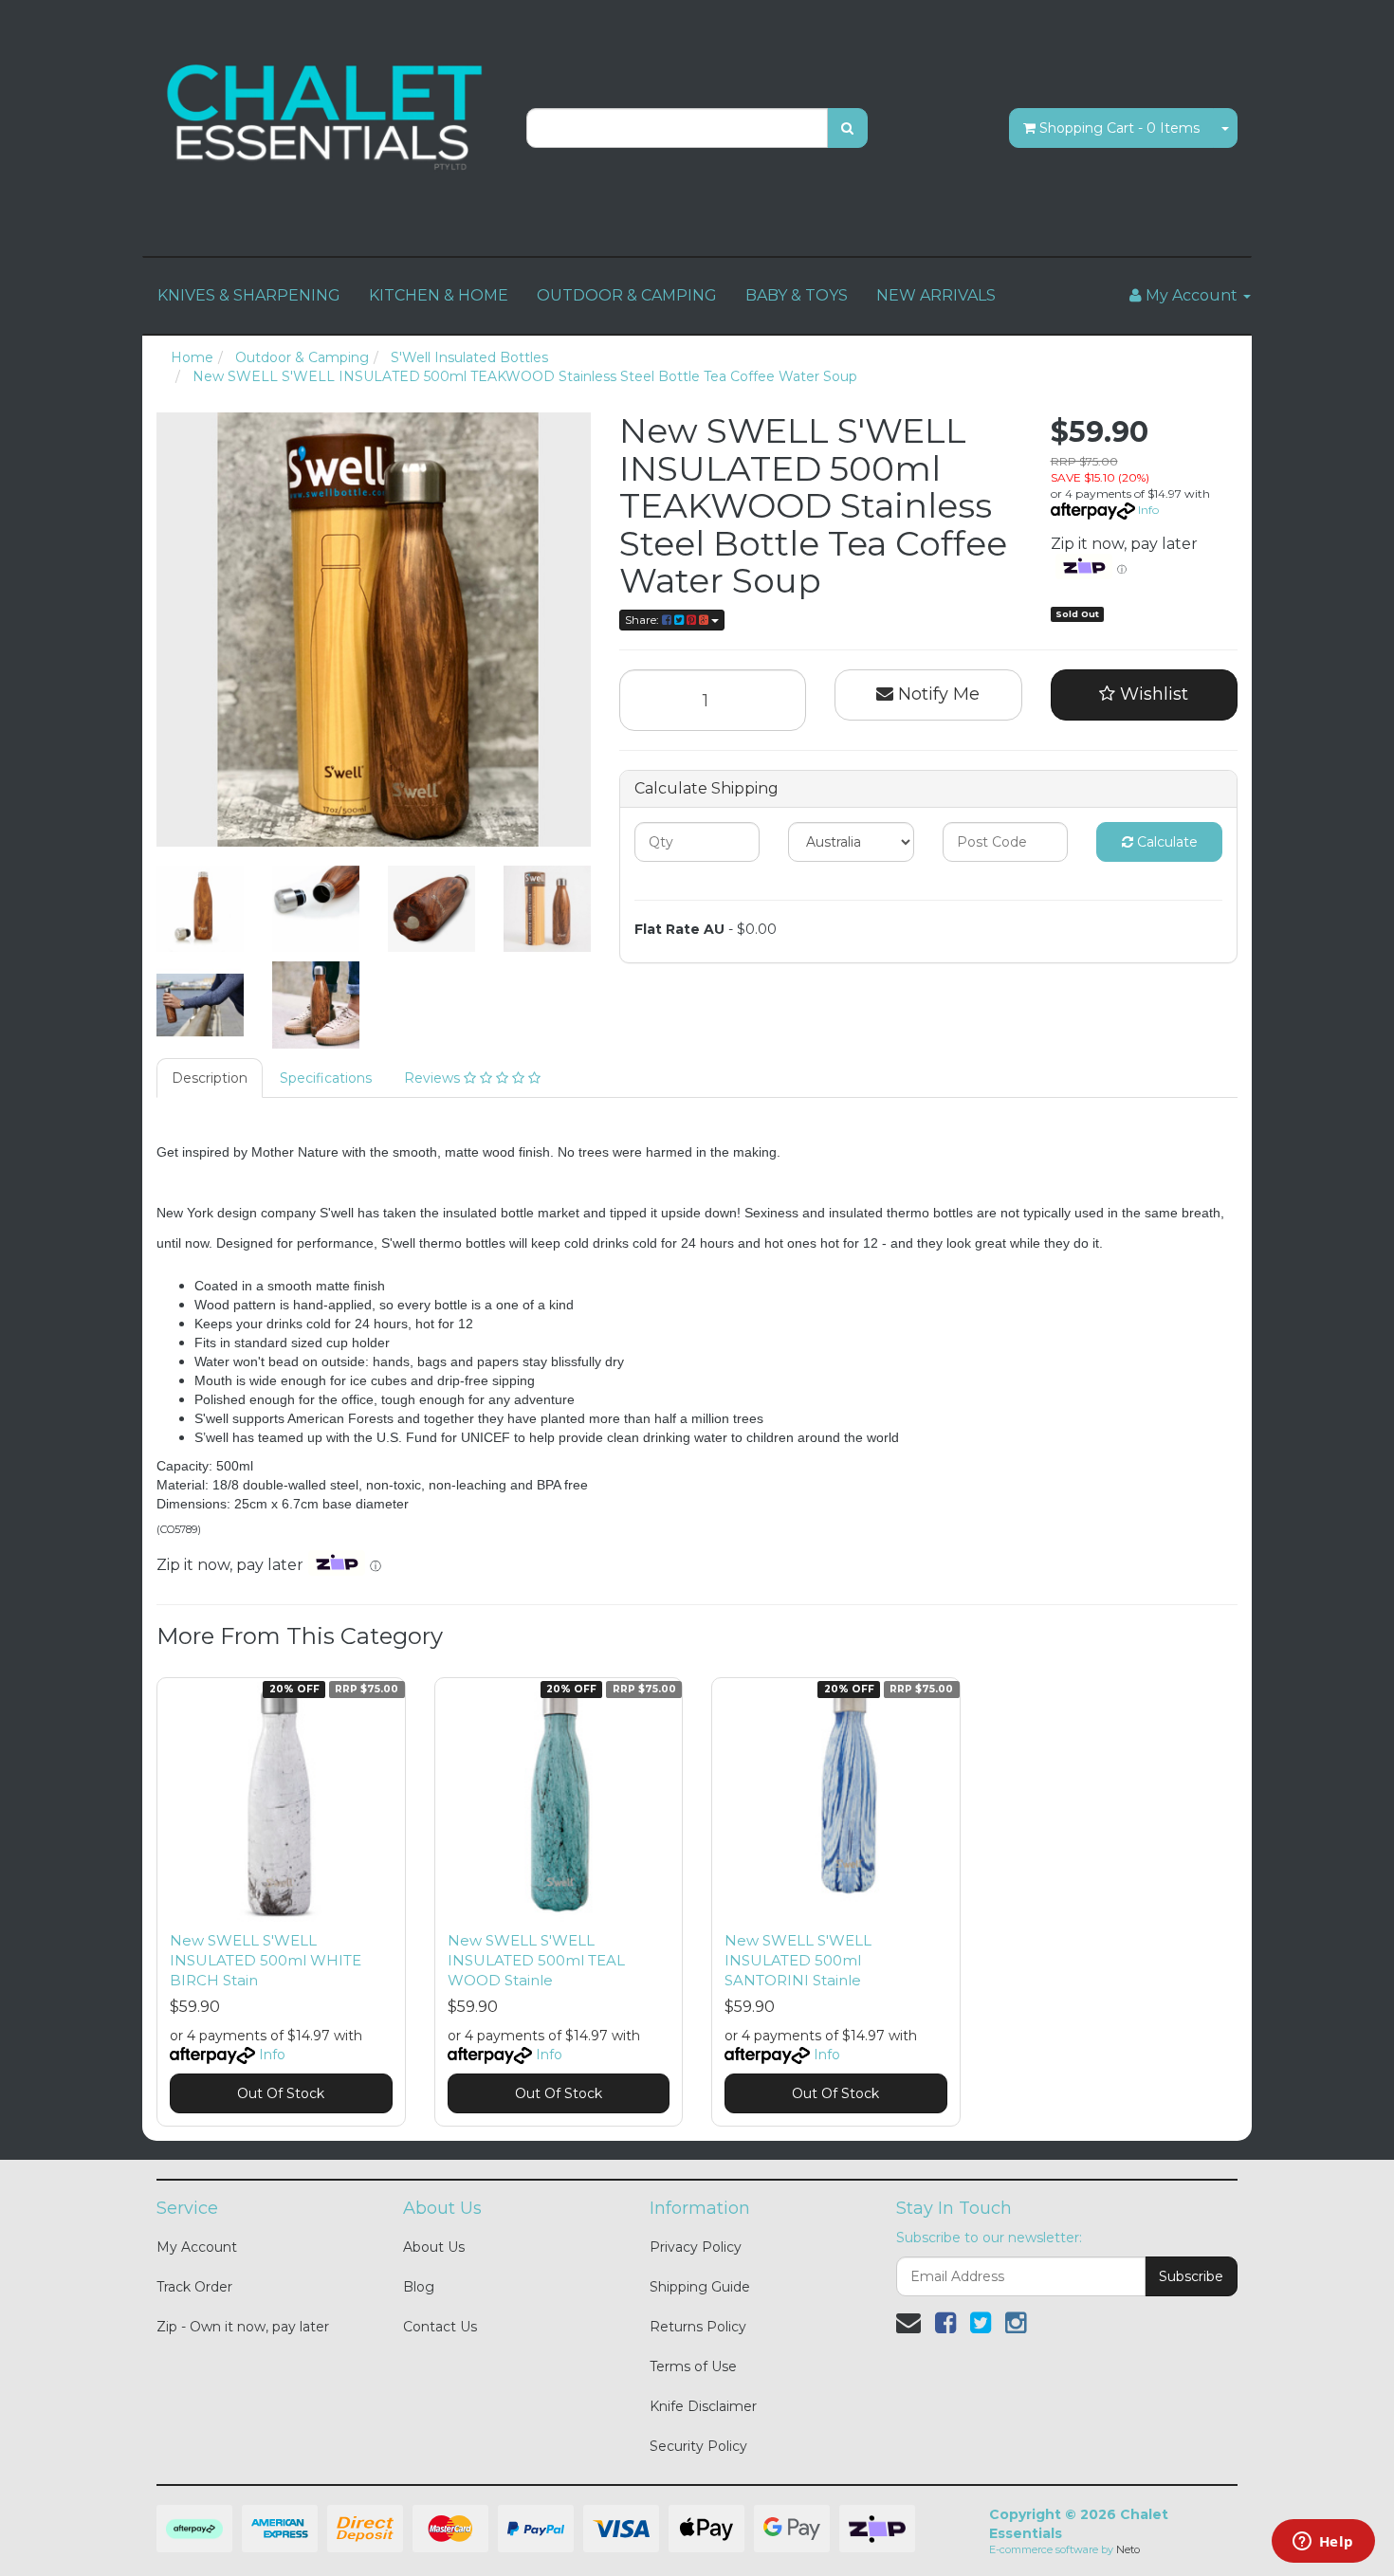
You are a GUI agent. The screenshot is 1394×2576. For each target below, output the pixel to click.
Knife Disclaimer (703, 2406)
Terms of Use (693, 2366)
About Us (434, 2247)
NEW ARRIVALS (936, 295)
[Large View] (200, 909)
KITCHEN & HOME (439, 295)
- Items (1119, 128)
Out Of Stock (281, 2093)
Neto (1128, 2549)
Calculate (1165, 842)
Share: (643, 620)
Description (210, 1078)
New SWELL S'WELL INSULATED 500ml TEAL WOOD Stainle (536, 1960)
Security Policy (698, 2446)
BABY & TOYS (797, 295)
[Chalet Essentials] (327, 118)
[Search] (847, 128)
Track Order (194, 2287)
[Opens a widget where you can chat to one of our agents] (1323, 2543)
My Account (197, 2247)
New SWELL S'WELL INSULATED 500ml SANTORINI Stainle (798, 1960)
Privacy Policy (696, 2247)
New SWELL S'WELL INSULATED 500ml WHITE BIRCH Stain (266, 1960)
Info (1148, 510)
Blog (419, 2287)
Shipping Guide (700, 2287)
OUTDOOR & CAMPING (627, 295)
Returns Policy (698, 2327)
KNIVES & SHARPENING (249, 295)
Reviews (434, 1078)
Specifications (326, 1078)
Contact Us (440, 2327)
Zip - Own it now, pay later (243, 2327)
